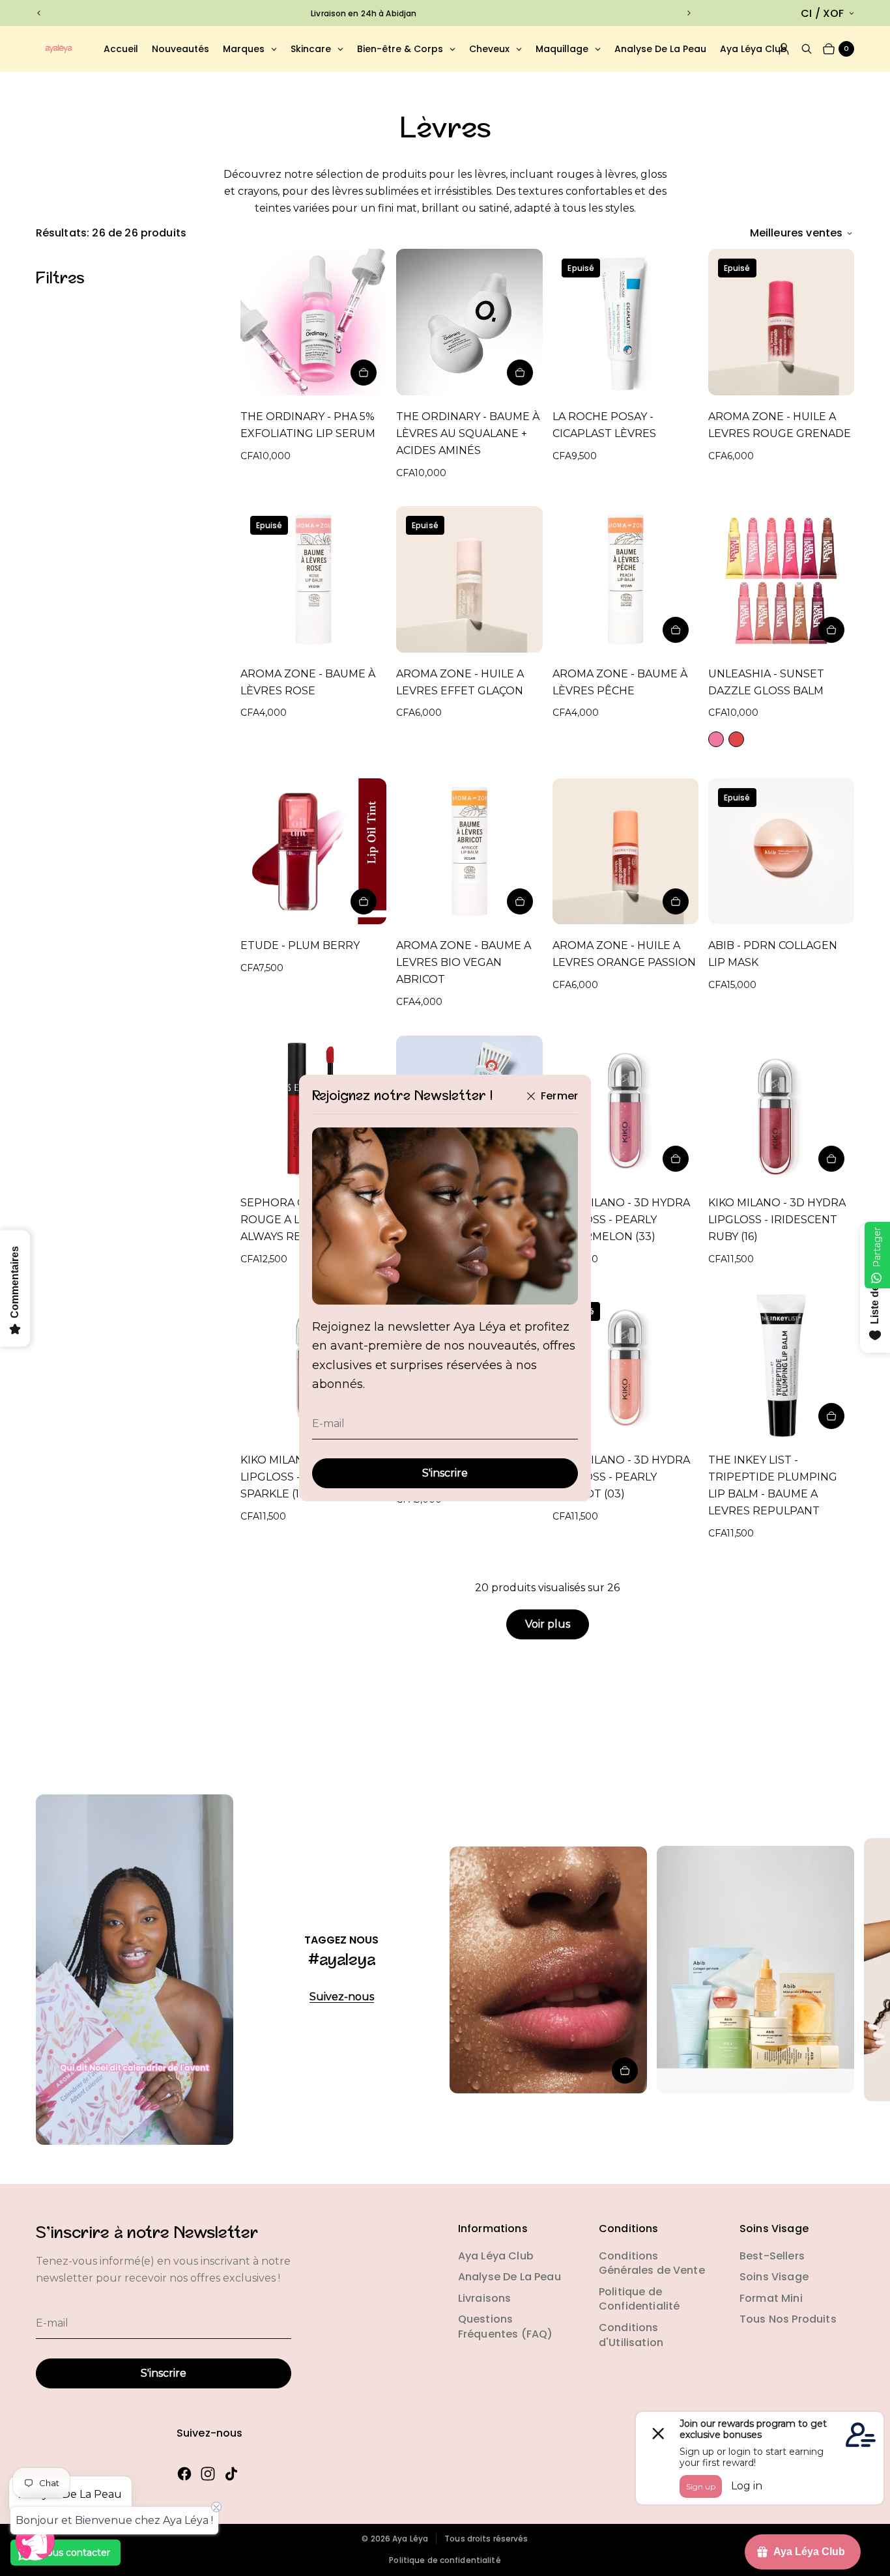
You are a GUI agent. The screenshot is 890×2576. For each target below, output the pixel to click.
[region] (364, 13)
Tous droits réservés (486, 2539)
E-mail (328, 1423)
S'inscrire (445, 1473)
